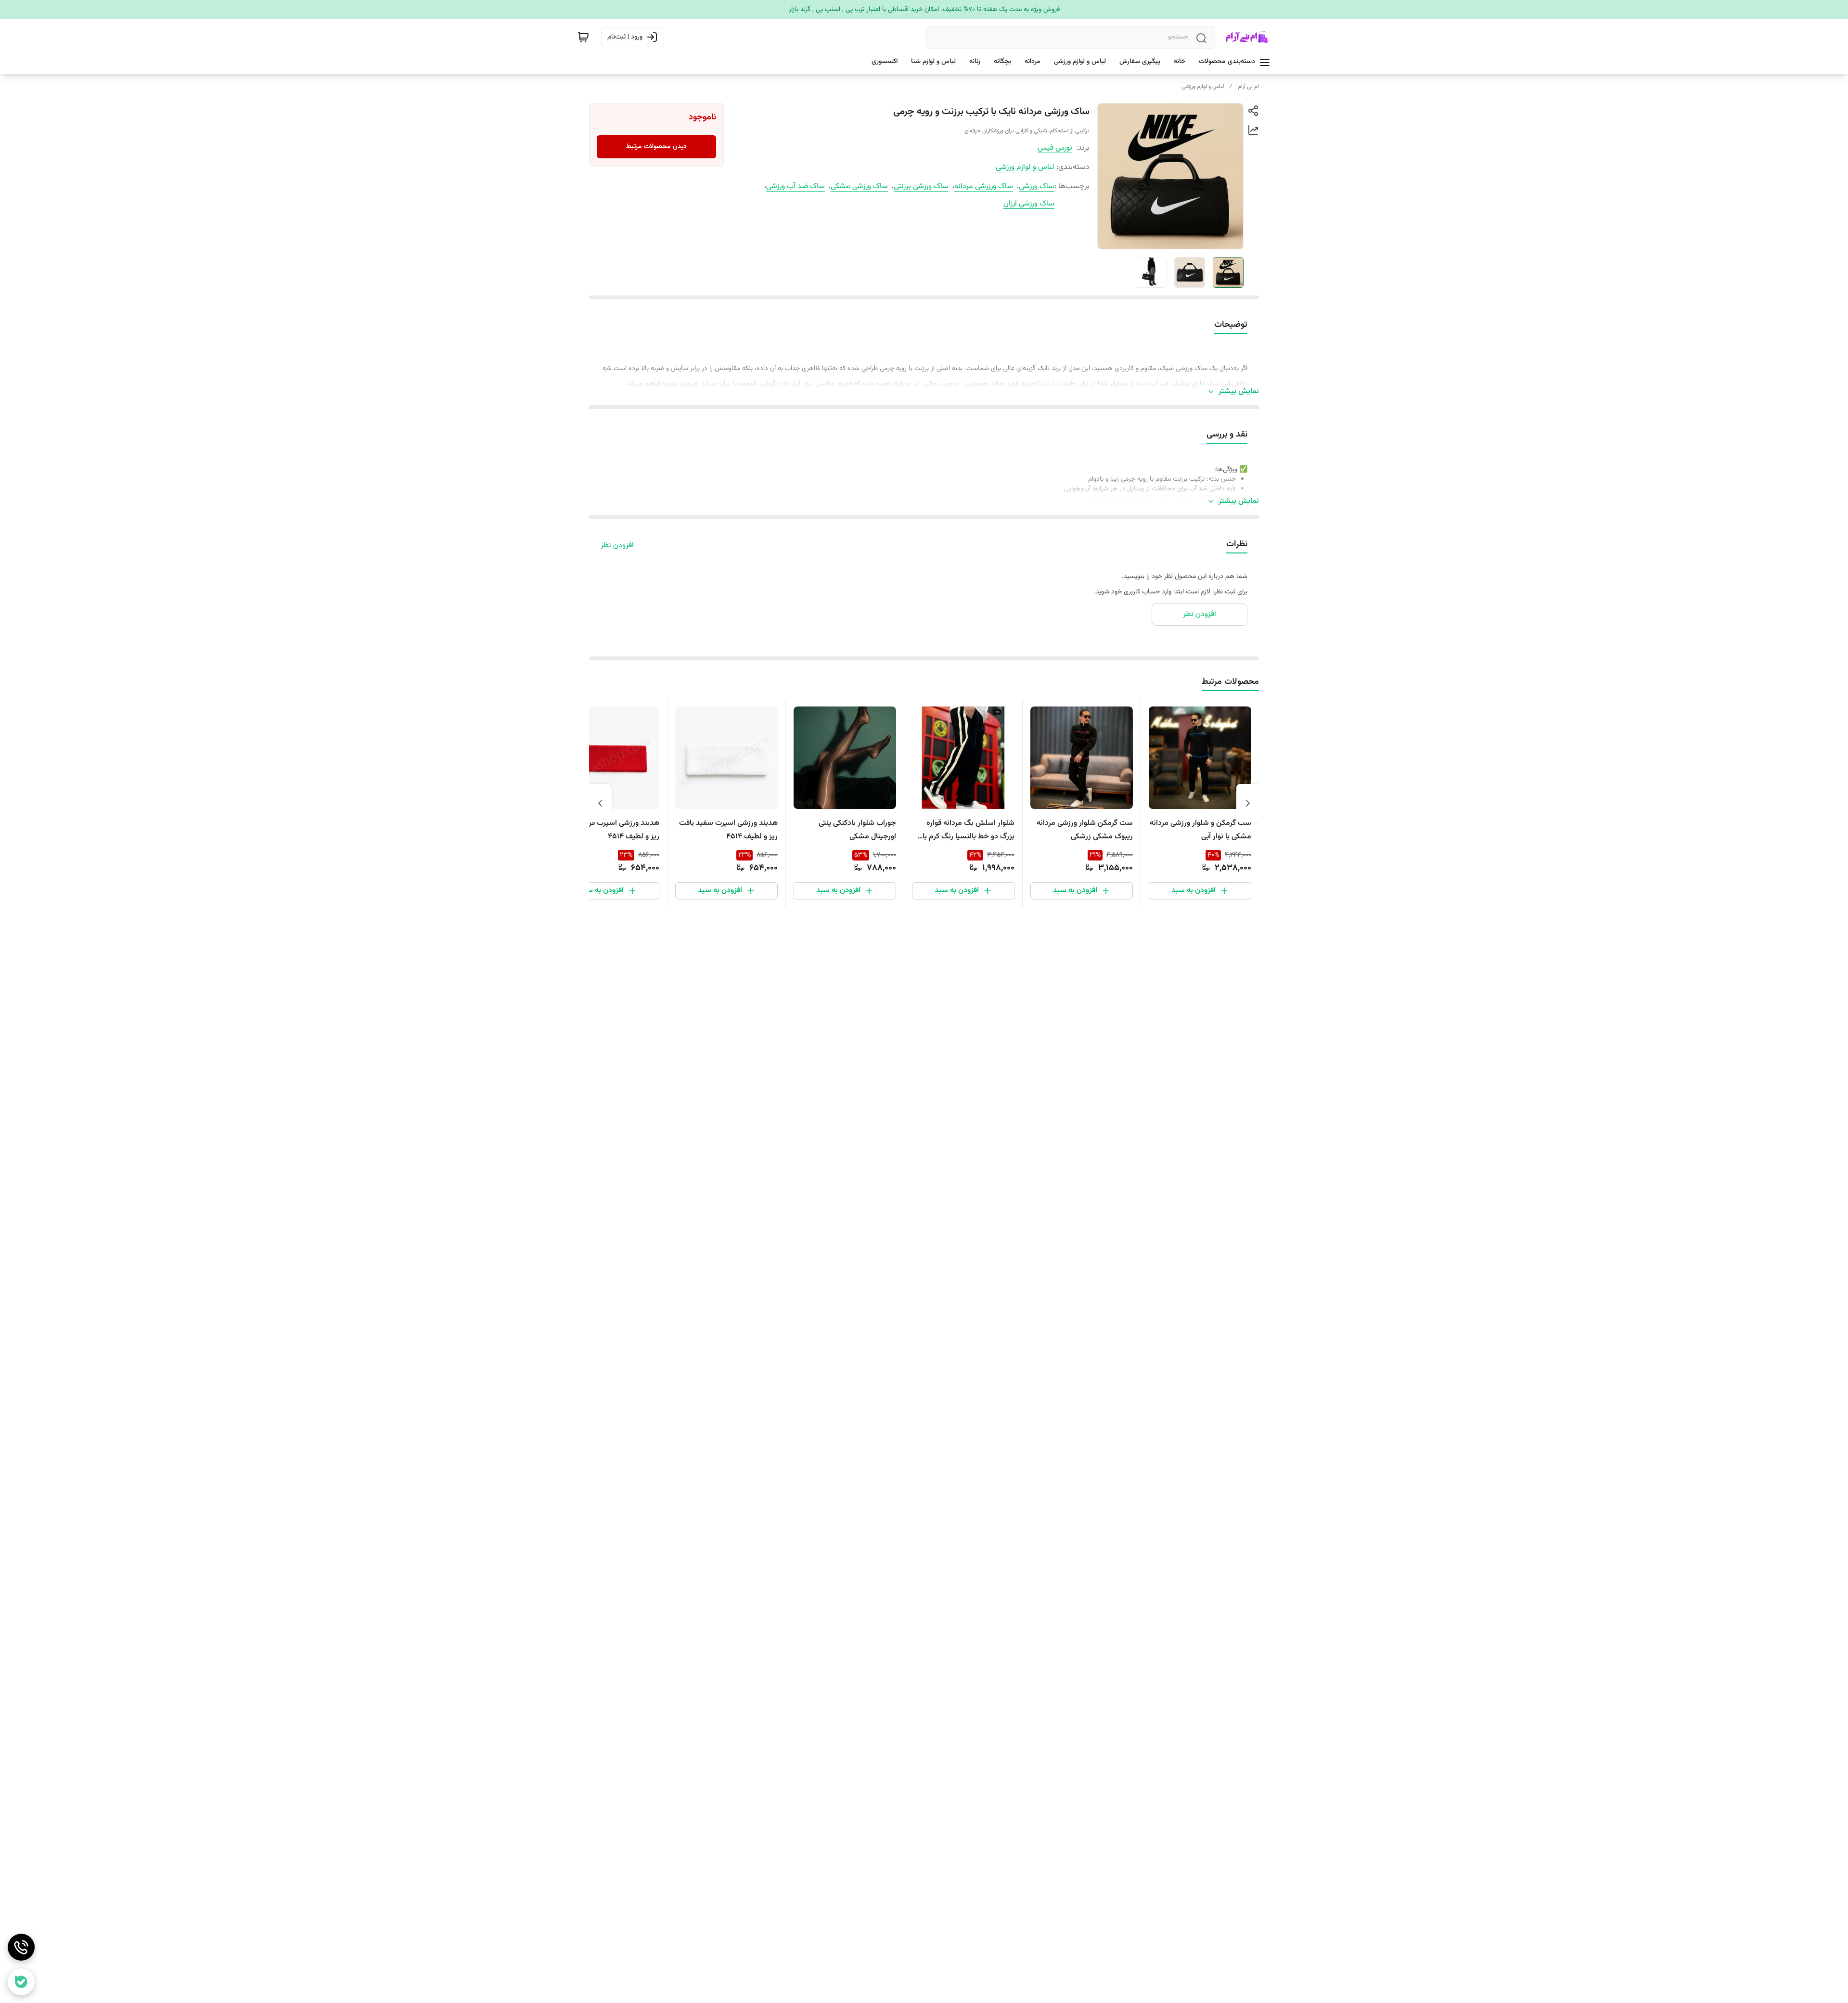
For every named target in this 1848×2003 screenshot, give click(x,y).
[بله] (21, 1982)
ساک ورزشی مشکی (859, 186)
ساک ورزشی (1037, 186)
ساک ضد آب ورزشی (796, 186)
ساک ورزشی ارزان (1029, 204)
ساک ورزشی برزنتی (921, 186)
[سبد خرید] (583, 37)
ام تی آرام (1248, 87)
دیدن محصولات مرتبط (656, 147)
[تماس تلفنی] (21, 1947)
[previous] (1248, 803)
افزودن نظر (617, 546)
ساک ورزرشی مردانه (984, 186)
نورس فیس (1055, 148)
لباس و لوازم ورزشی (1203, 87)
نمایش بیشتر (1239, 392)
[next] (600, 803)
